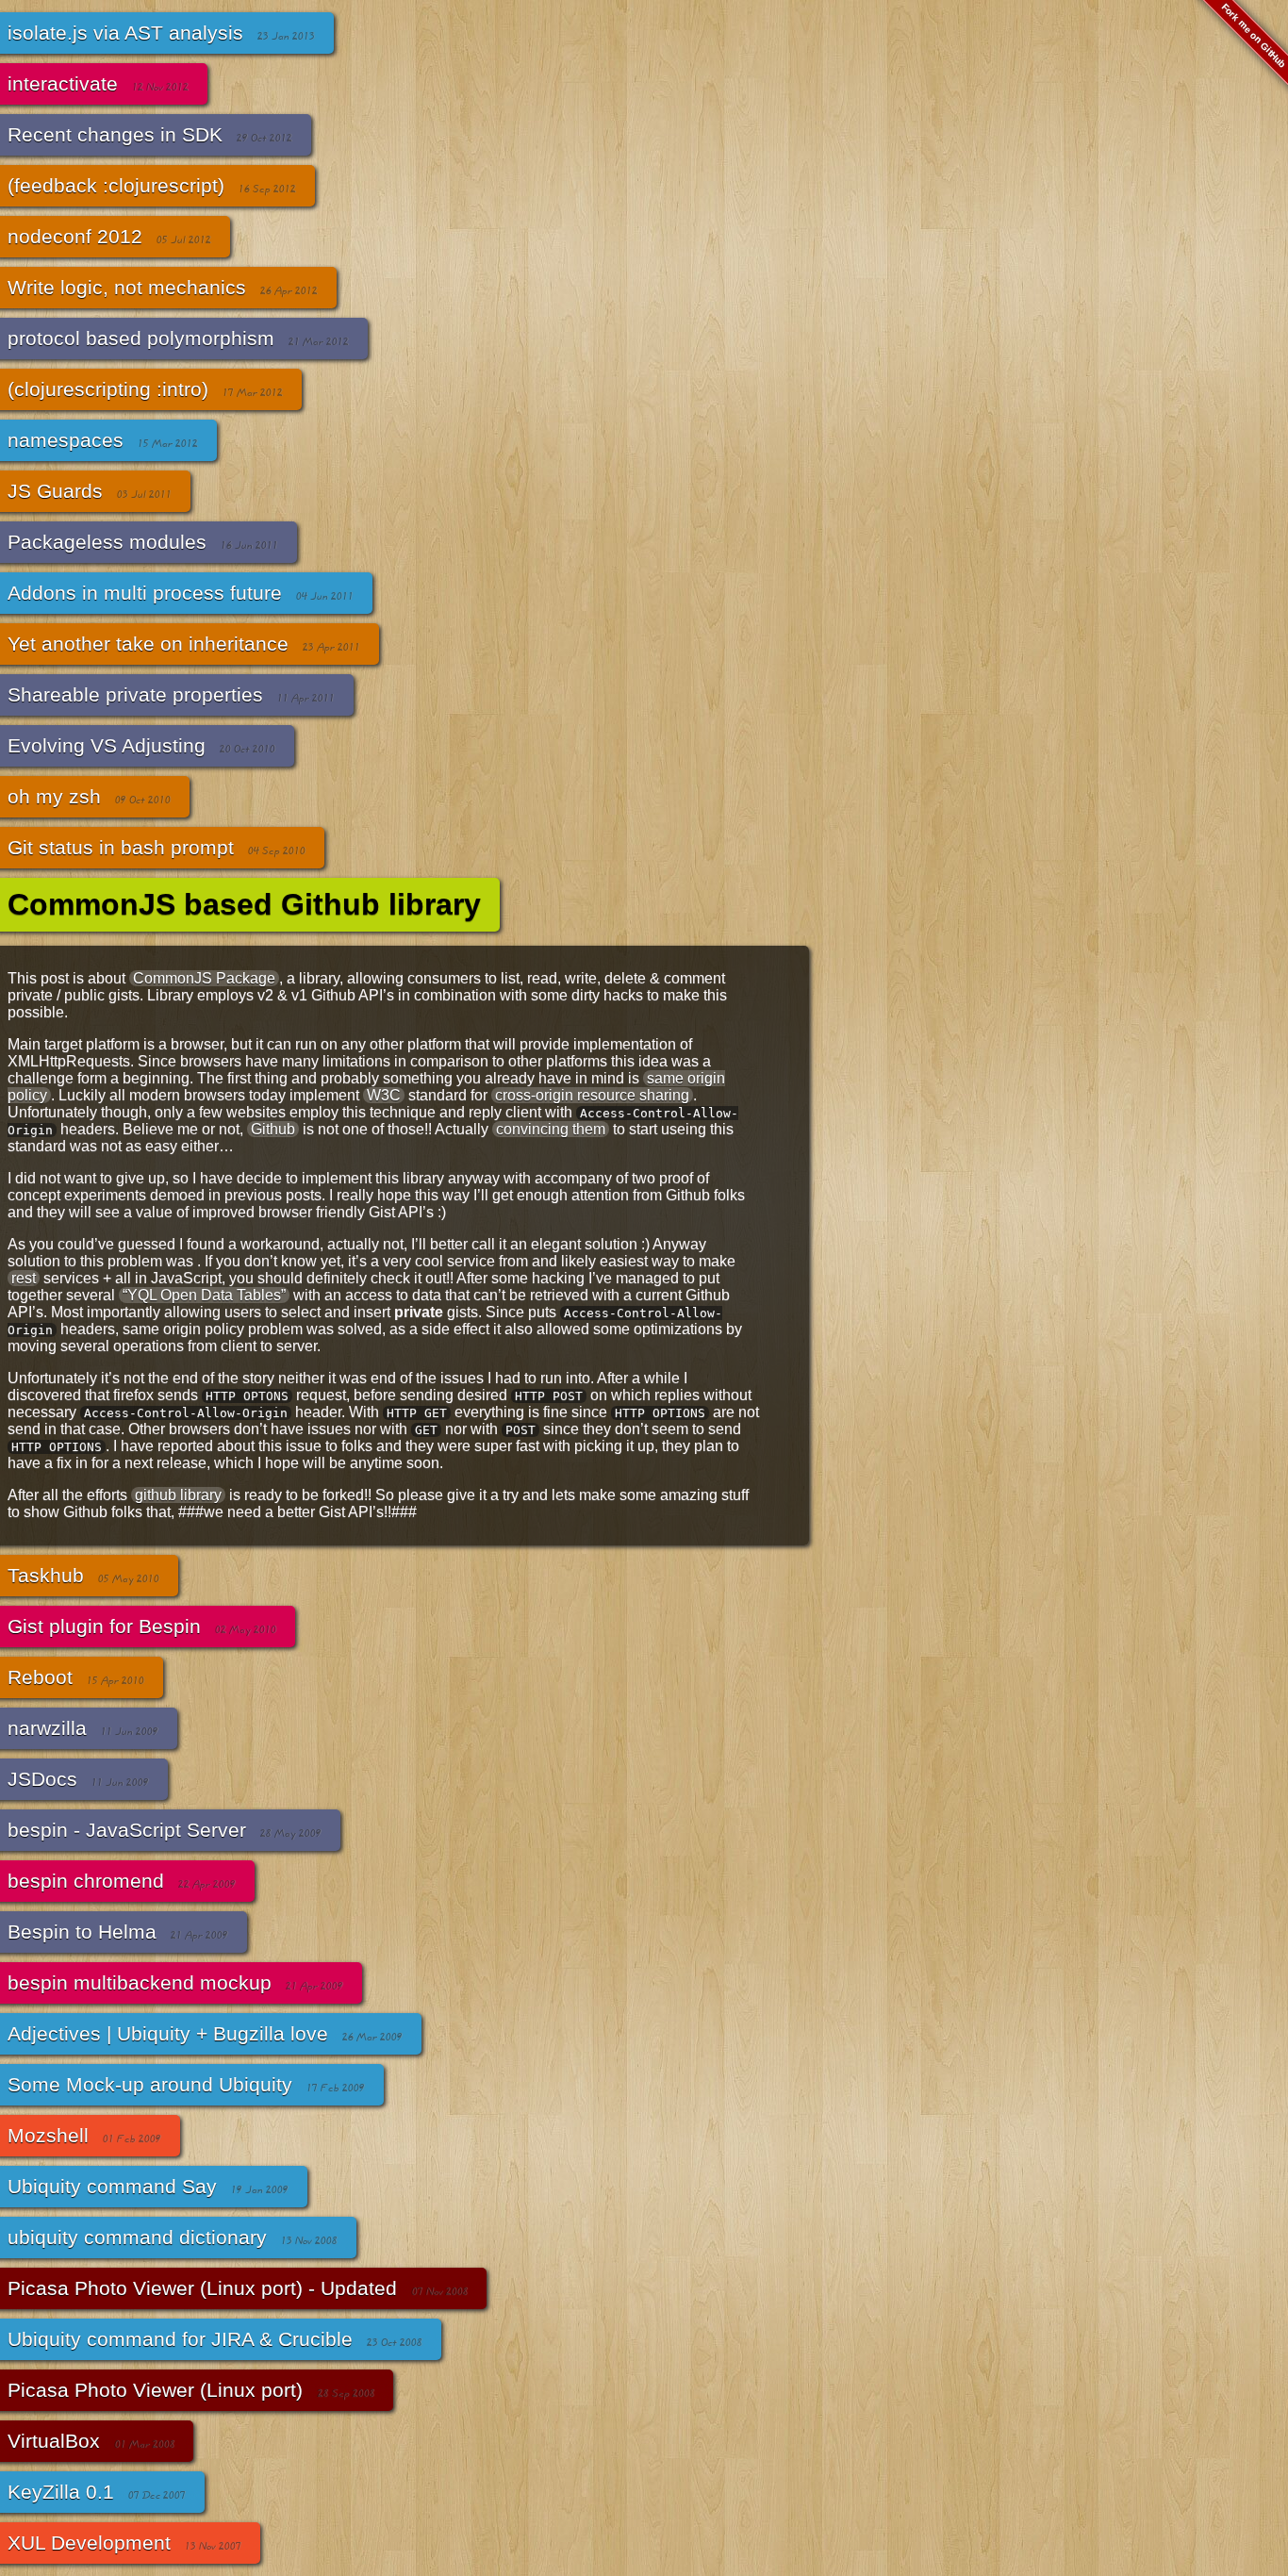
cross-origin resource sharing (592, 1095)
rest (24, 1278)
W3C (384, 1095)
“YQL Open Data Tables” (204, 1295)
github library (178, 1495)
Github (273, 1129)
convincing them (551, 1129)
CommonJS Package (204, 978)
